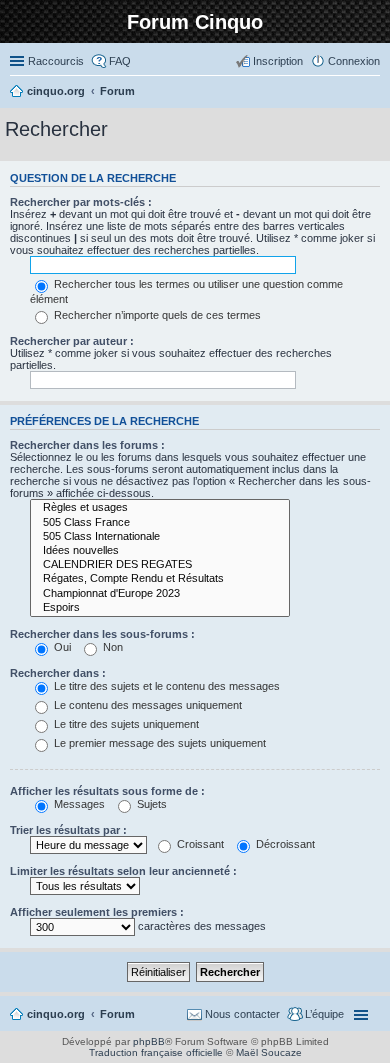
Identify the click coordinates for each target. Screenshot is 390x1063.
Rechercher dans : (58, 673)
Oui (61, 647)
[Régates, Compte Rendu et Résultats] (160, 579)
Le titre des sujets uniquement (125, 724)
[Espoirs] (160, 608)
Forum (117, 1014)
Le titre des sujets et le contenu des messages (165, 686)
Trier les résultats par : (68, 830)
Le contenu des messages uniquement (146, 705)
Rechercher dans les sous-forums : (102, 634)
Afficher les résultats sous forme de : (107, 791)
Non (111, 647)
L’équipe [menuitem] (324, 1014)
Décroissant (284, 844)
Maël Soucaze (269, 1052)
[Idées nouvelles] (160, 551)
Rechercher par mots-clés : (81, 202)
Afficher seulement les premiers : (97, 912)
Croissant (199, 844)
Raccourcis (56, 61)
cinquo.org (56, 1014)
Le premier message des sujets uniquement (158, 743)
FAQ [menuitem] (120, 61)
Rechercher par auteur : (72, 341)
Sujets (150, 804)
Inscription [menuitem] (278, 61)
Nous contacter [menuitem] (242, 1014)
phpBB (149, 1041)
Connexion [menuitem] (354, 61)
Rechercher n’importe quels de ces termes (156, 315)
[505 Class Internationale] (160, 537)
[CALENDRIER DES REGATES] (160, 565)
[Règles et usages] (160, 508)
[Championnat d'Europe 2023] (160, 594)
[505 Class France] (160, 523)
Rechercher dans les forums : (87, 445)
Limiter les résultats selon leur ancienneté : (123, 871)
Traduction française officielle (156, 1052)
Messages (78, 804)
